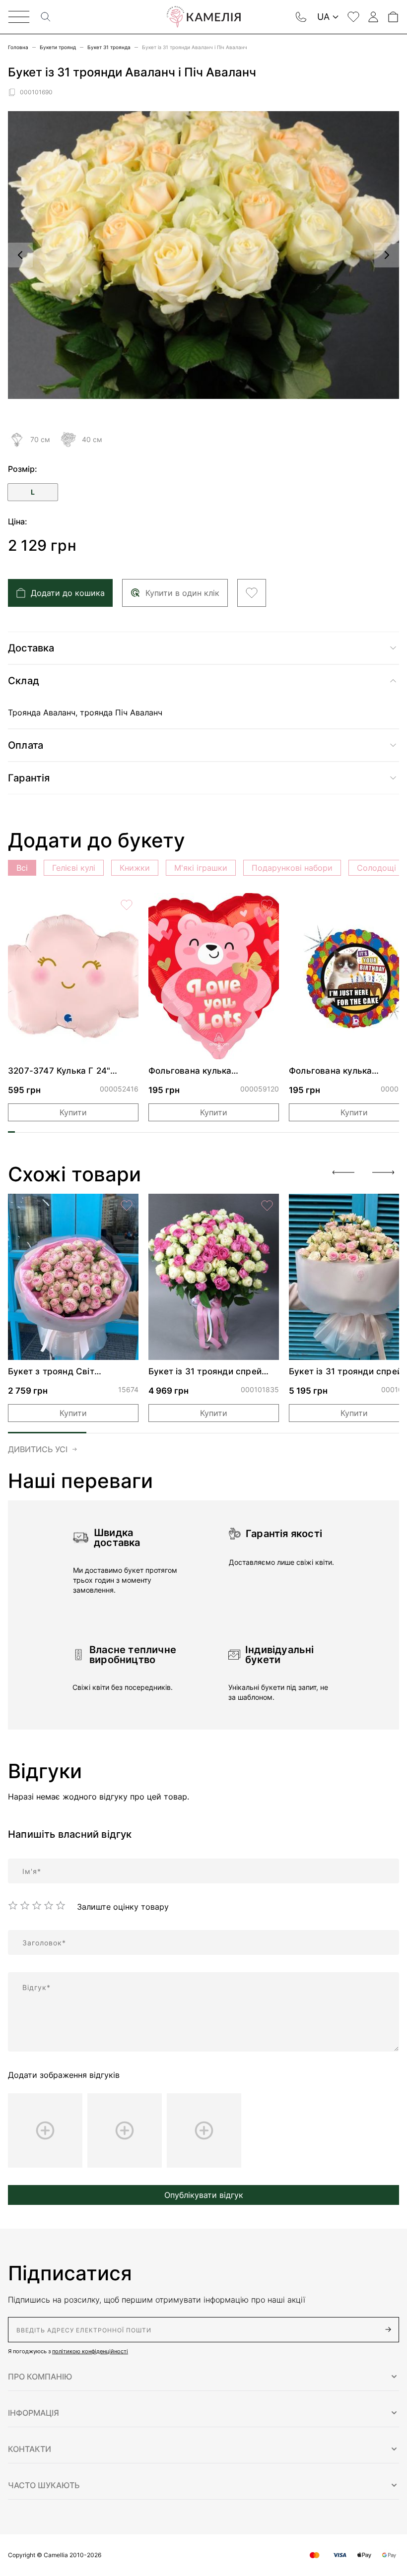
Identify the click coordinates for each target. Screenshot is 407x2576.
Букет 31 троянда (109, 47)
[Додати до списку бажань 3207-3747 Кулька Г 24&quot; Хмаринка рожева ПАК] (127, 905)
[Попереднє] (20, 255)
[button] (203, 2377)
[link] (73, 976)
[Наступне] (387, 255)
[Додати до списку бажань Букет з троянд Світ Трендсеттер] (127, 1206)
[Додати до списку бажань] (252, 593)
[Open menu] (19, 17)
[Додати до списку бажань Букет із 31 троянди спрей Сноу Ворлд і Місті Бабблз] (267, 1206)
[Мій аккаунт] (373, 17)
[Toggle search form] (46, 17)
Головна (18, 47)
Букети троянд (58, 47)
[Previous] (343, 1172)
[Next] (383, 1172)
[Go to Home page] (203, 17)
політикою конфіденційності (90, 2351)
